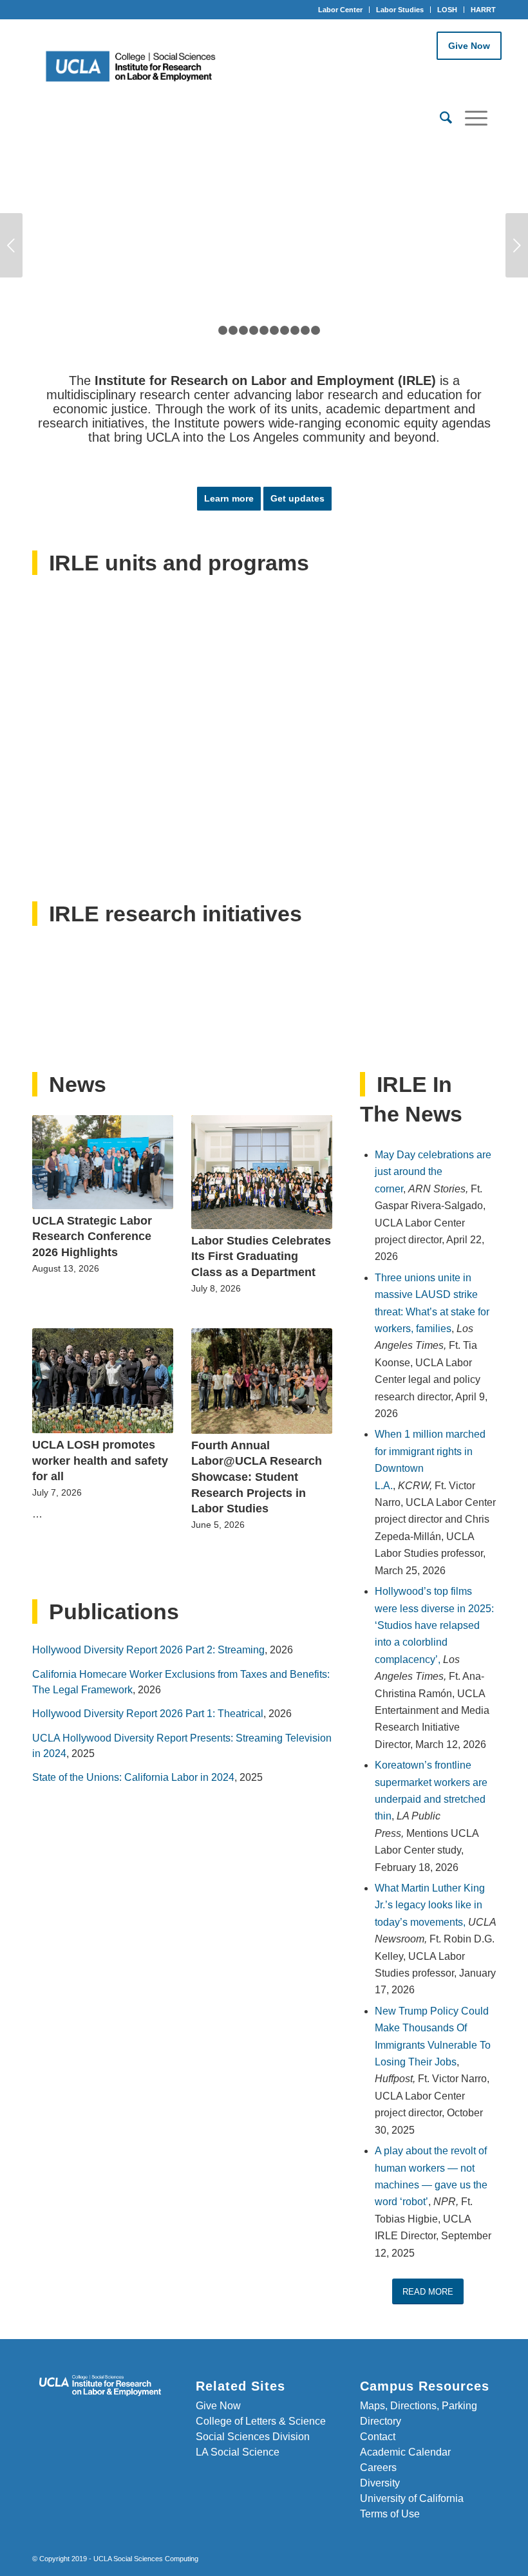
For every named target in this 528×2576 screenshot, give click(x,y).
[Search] (439, 118)
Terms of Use (390, 2514)
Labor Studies (400, 10)
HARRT (483, 10)
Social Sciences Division (253, 2437)
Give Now (469, 46)
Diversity (380, 2483)
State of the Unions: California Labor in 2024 (133, 1777)
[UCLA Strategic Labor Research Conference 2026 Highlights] (103, 1162)
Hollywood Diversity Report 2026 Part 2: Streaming (148, 1650)
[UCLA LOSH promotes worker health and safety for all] (103, 1381)
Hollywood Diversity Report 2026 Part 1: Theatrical (148, 1714)
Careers (378, 2468)
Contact (378, 2437)
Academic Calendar (405, 2452)
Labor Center (340, 10)
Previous (11, 245)
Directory (381, 2421)
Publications (114, 1612)
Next (517, 245)
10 (305, 330)
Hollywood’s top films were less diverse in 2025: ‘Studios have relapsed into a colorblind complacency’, (434, 1625)
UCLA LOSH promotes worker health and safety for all (100, 1461)
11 (316, 330)
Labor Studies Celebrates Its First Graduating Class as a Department (261, 1256)
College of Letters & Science (261, 2421)
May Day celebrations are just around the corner (433, 1172)
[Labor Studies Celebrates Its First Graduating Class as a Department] (262, 1172)
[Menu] (470, 118)
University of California (412, 2498)
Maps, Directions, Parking (419, 2406)
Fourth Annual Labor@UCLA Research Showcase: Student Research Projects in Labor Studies (257, 1477)
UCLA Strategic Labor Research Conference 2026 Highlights (92, 1236)
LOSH (447, 10)
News (78, 1084)
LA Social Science (238, 2452)
